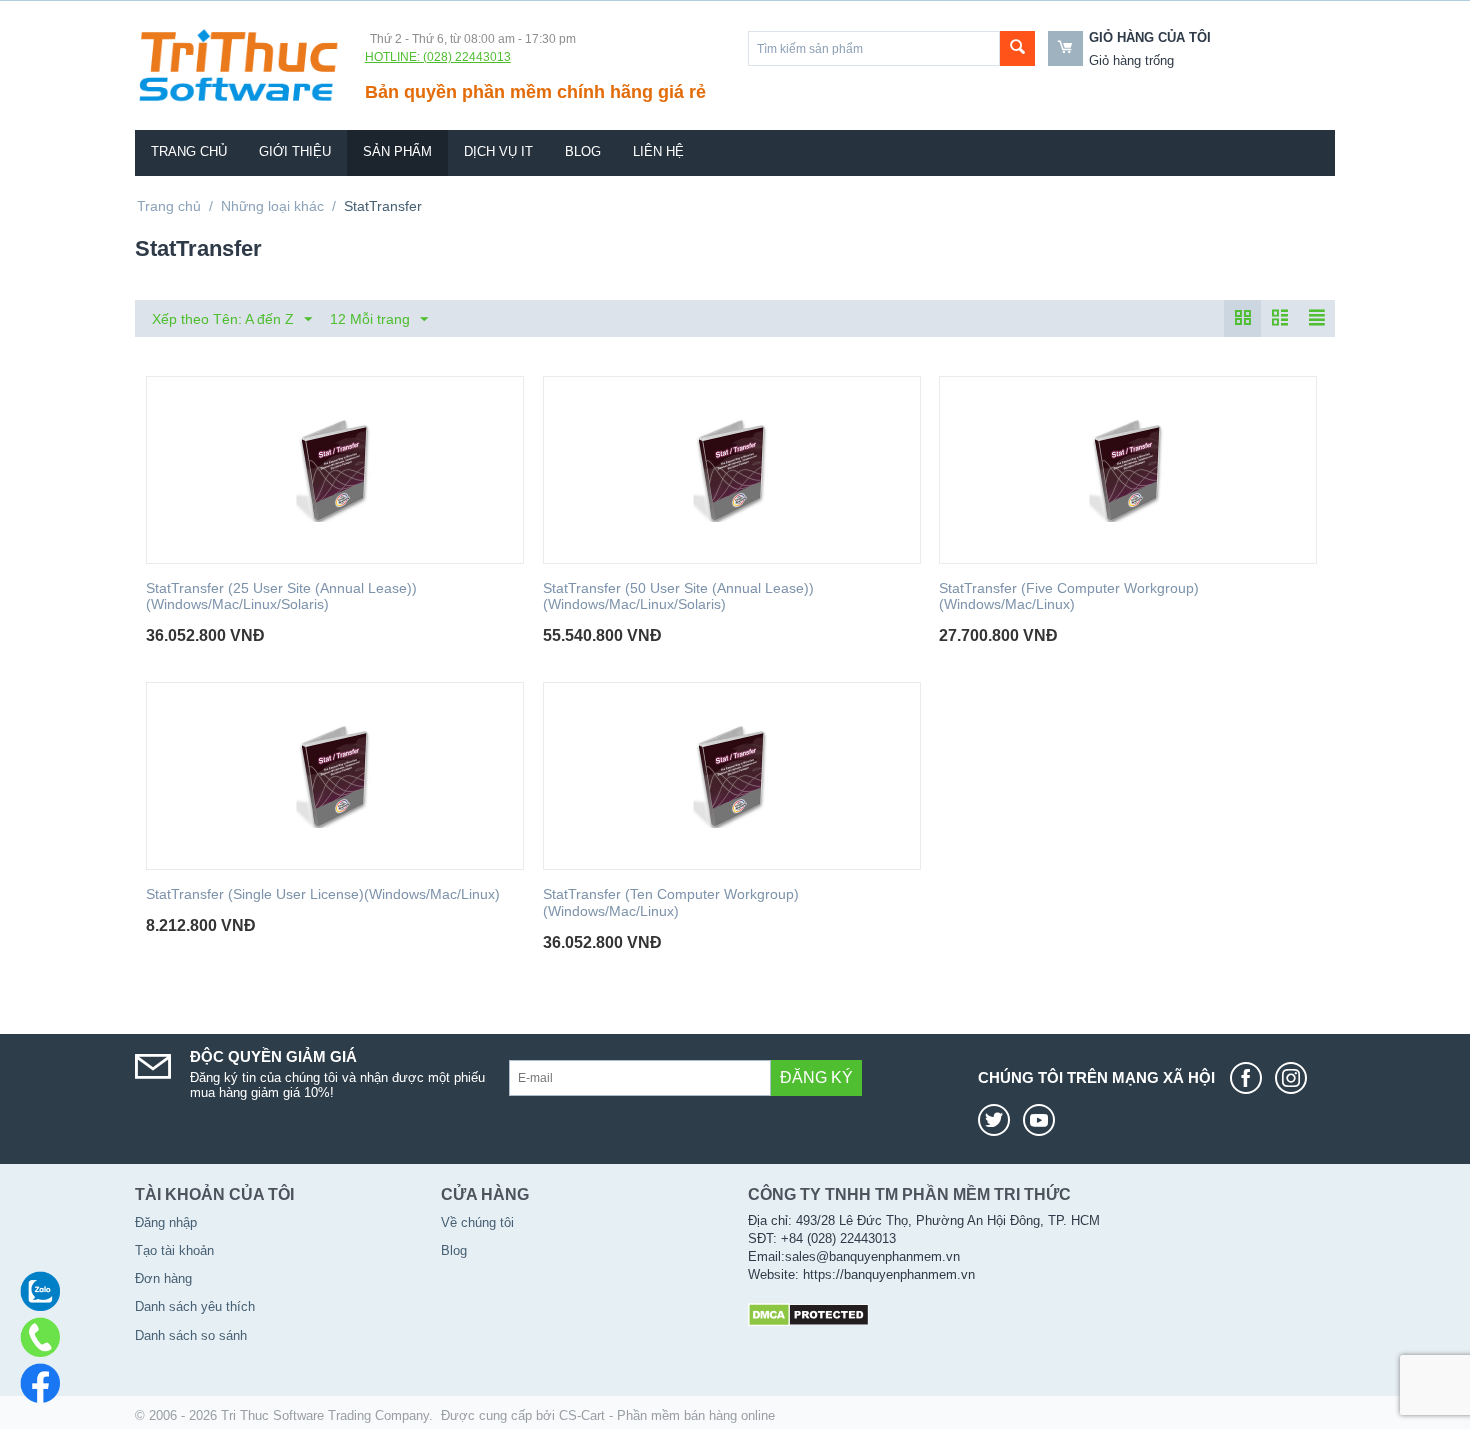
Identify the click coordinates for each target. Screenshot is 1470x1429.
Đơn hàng (163, 1278)
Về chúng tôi (477, 1222)
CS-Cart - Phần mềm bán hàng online (667, 1415)
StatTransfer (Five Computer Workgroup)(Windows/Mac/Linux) (1069, 596)
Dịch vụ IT (498, 151)
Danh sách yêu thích (195, 1306)
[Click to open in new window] (1251, 1078)
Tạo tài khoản (174, 1250)
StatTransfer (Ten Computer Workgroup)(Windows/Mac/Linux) (671, 902)
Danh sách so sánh (191, 1335)
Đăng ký (816, 1077)
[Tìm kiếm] (1017, 48)
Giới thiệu (295, 151)
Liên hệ (658, 151)
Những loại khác (272, 206)
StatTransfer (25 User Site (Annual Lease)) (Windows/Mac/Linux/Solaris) (281, 596)
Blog (583, 151)
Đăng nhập (166, 1222)
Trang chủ (189, 151)
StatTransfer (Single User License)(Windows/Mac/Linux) (323, 894)
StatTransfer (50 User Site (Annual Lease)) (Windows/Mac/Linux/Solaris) (678, 596)
